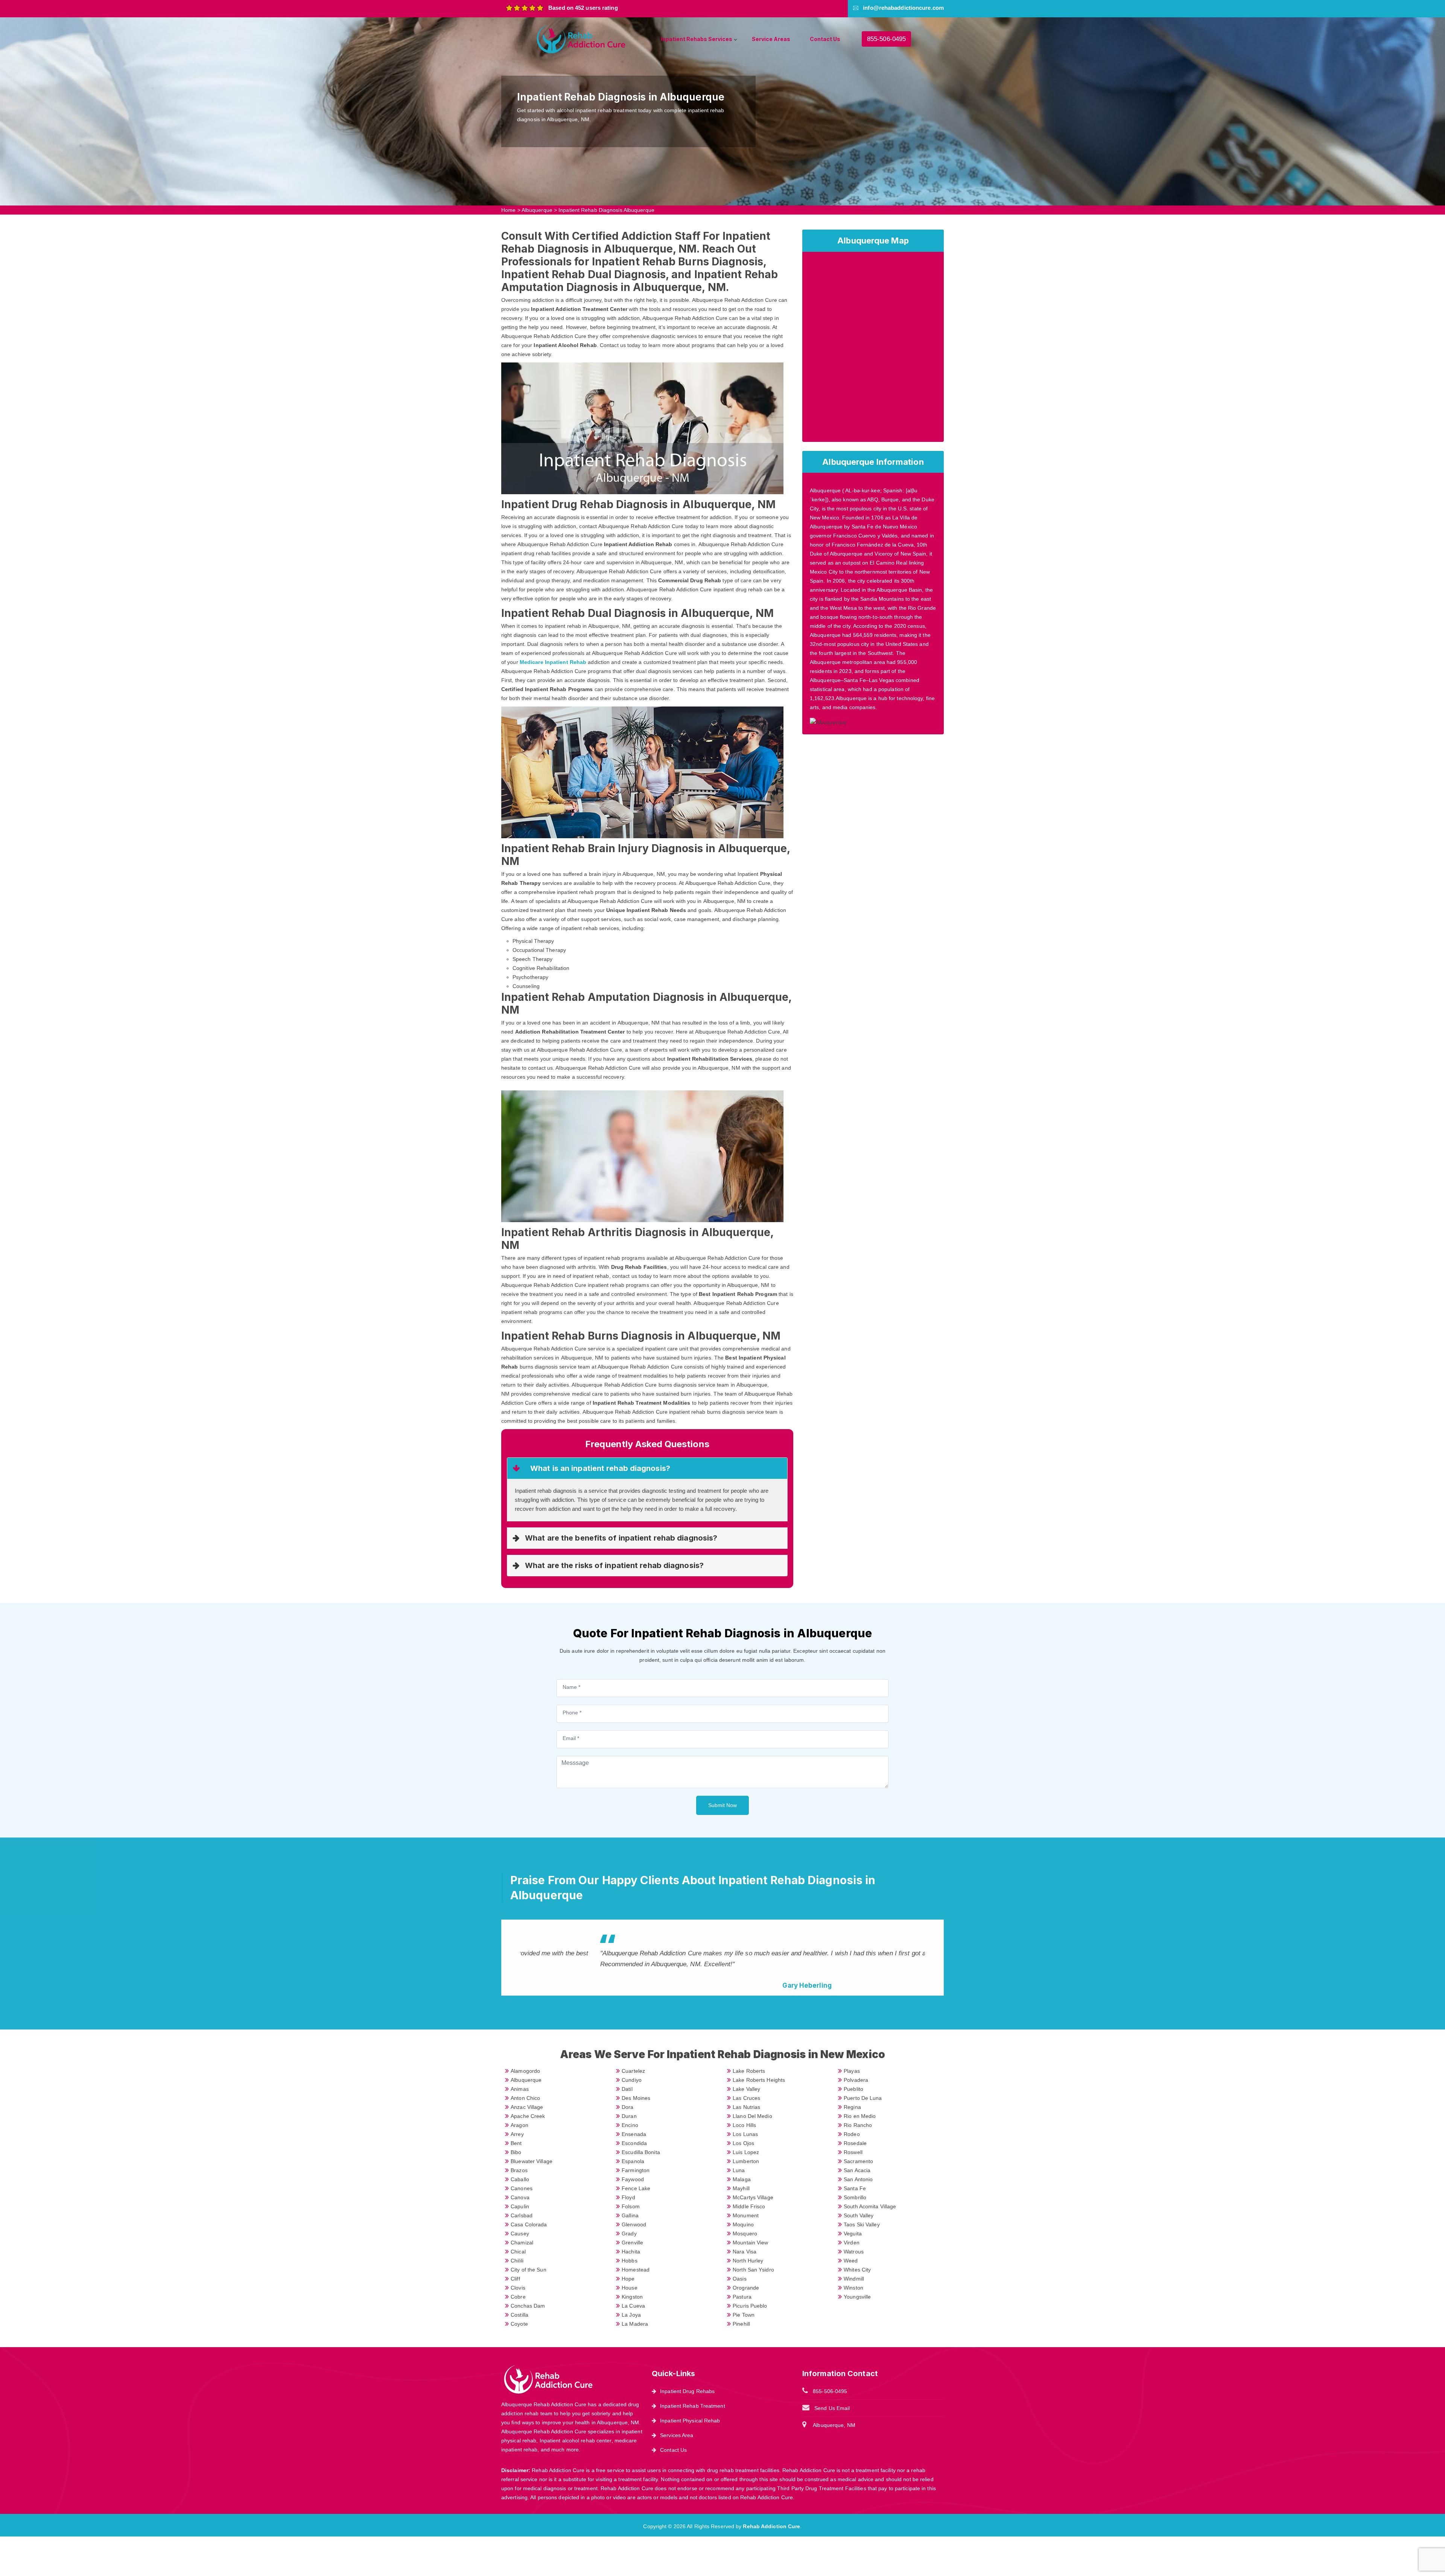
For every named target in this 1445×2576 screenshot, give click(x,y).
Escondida (634, 2143)
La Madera (635, 2324)
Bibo (516, 2152)
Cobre (518, 2297)
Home (508, 210)
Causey (520, 2233)
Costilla (519, 2315)
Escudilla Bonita (641, 2152)
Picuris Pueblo (750, 2306)
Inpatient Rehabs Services (697, 39)
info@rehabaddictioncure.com (903, 8)
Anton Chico (525, 2098)
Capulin (520, 2206)
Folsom (631, 2206)
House (630, 2288)
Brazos (519, 2170)
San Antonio (858, 2179)
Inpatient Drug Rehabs (687, 2391)
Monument (746, 2215)
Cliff (515, 2279)
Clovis (518, 2288)
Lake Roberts (749, 2071)
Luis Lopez (746, 2152)
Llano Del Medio (752, 2116)
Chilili (517, 2261)
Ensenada (634, 2134)
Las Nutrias (746, 2107)
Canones (522, 2188)
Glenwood (634, 2224)
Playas (852, 2071)
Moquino (743, 2224)
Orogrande (746, 2288)
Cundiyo (632, 2080)
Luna (739, 2170)
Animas (520, 2089)
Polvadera (856, 2080)
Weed (851, 2261)
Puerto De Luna (863, 2098)
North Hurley (748, 2261)
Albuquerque (537, 210)
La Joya (631, 2315)
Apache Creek (528, 2116)
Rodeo (852, 2134)
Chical (518, 2252)
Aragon (519, 2125)
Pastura (742, 2297)
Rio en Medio (860, 2116)
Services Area (677, 2435)
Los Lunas (745, 2134)
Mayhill (741, 2188)
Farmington (636, 2170)
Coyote (519, 2324)
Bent (516, 2143)
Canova (520, 2197)
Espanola (633, 2161)
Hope (628, 2279)
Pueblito (853, 2089)
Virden (852, 2243)
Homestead (636, 2270)
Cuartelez (633, 2071)
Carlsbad (522, 2215)
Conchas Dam (528, 2306)
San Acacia (857, 2170)
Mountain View (750, 2243)
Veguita (853, 2233)
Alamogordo (525, 2071)
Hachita (631, 2252)
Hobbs (630, 2261)
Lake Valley (746, 2089)
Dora (627, 2107)
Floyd (628, 2197)
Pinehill (741, 2324)
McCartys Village (753, 2197)
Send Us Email (832, 2408)
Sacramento (858, 2161)
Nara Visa (745, 2252)
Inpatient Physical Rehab (690, 2421)
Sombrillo (855, 2197)
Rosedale (855, 2143)
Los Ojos (743, 2143)
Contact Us (825, 39)
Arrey (517, 2134)
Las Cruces (746, 2098)
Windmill (854, 2279)
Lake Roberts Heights (759, 2080)
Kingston (632, 2297)
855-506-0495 (886, 39)
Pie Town (744, 2315)
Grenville (632, 2243)
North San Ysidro (753, 2270)
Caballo (520, 2179)
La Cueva (633, 2306)
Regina (852, 2107)
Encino (630, 2125)
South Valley (859, 2215)
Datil (627, 2089)
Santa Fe (855, 2188)
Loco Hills (744, 2125)
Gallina (630, 2215)
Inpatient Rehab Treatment (693, 2406)
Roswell (853, 2152)
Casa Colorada (529, 2224)
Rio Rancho (858, 2125)
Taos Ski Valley (862, 2224)
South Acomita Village (870, 2206)
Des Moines (636, 2098)
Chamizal (522, 2243)
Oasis (740, 2279)
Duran (629, 2116)
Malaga (742, 2179)
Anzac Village (527, 2107)
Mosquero (745, 2233)
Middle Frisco (749, 2206)
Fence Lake (636, 2188)
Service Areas (771, 39)
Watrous (854, 2252)
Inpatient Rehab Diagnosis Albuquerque (606, 210)
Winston (853, 2288)
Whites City (857, 2270)
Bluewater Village (532, 2161)
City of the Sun (529, 2270)
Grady (629, 2233)
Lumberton (746, 2161)
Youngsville (857, 2297)
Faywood (633, 2179)
